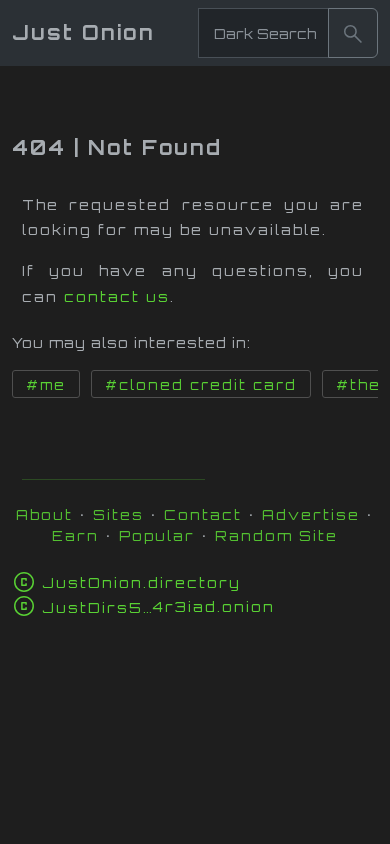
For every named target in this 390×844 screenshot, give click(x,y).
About (44, 514)
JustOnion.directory (141, 582)
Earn (75, 535)
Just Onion (83, 32)
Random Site (276, 535)
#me (46, 385)
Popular (157, 535)
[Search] (353, 33)
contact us (117, 296)
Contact (203, 514)
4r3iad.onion (158, 606)
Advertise (311, 514)
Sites (118, 514)
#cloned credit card (201, 385)
